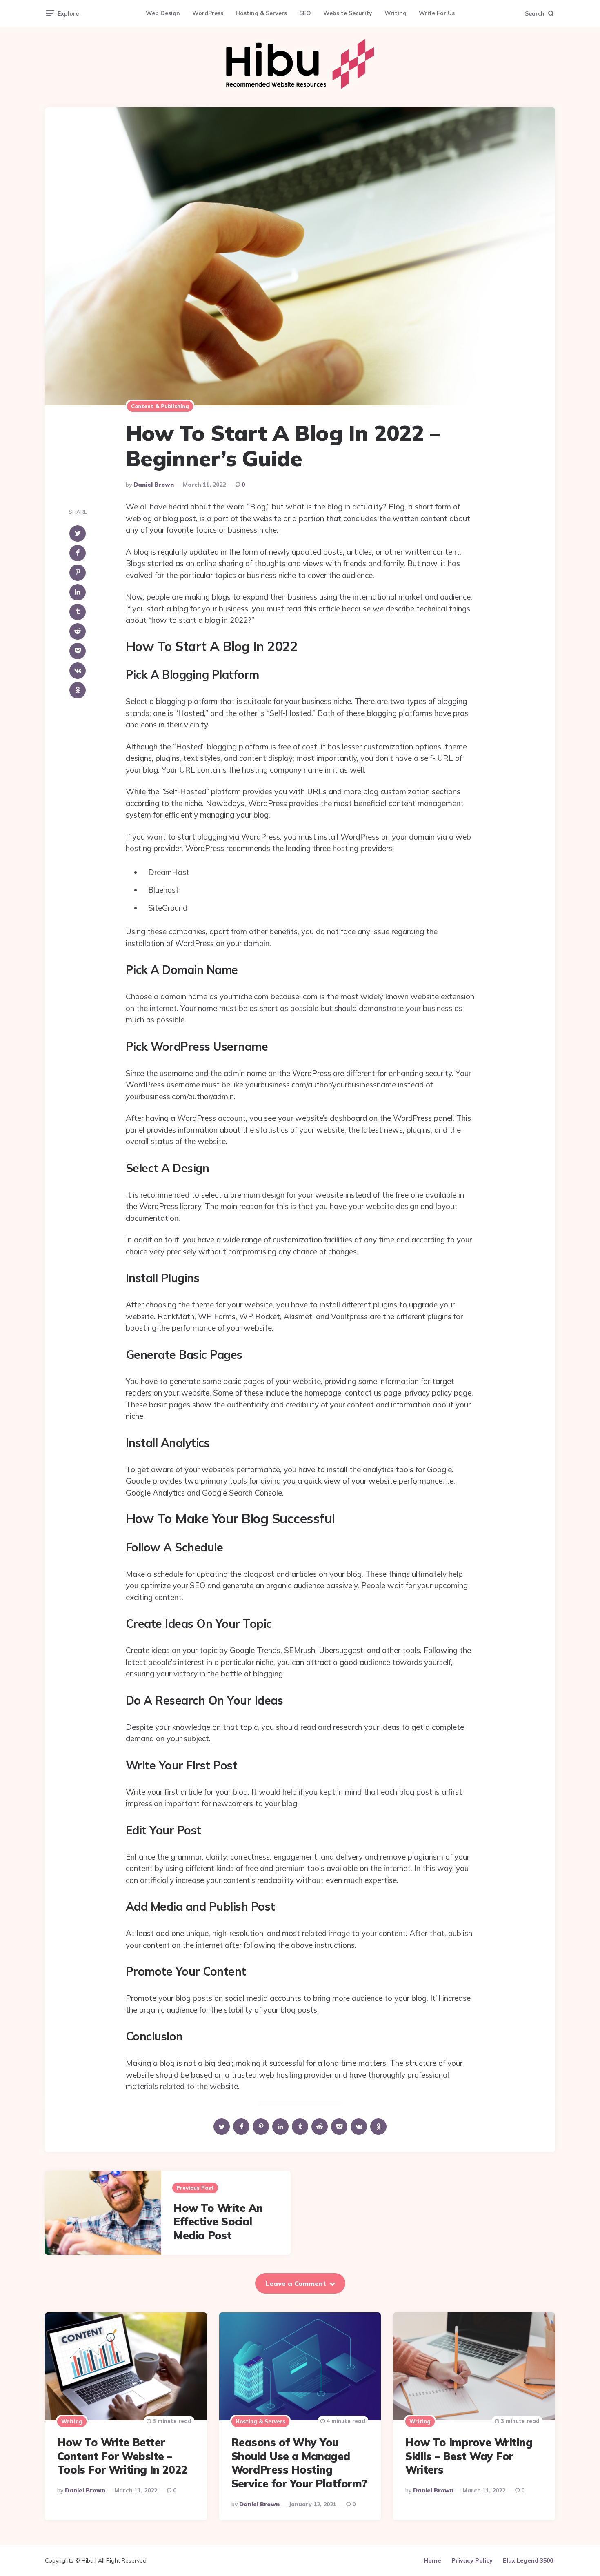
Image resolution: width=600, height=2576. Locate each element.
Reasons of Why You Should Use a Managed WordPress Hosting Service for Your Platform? (299, 2463)
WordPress (208, 13)
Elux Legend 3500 (528, 2560)
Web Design (163, 13)
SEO (305, 13)
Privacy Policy (472, 2560)
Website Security (348, 13)
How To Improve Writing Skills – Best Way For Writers (469, 2456)
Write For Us (437, 13)
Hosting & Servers (261, 13)
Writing (396, 13)
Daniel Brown (154, 485)
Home (432, 2560)
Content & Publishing (160, 406)
